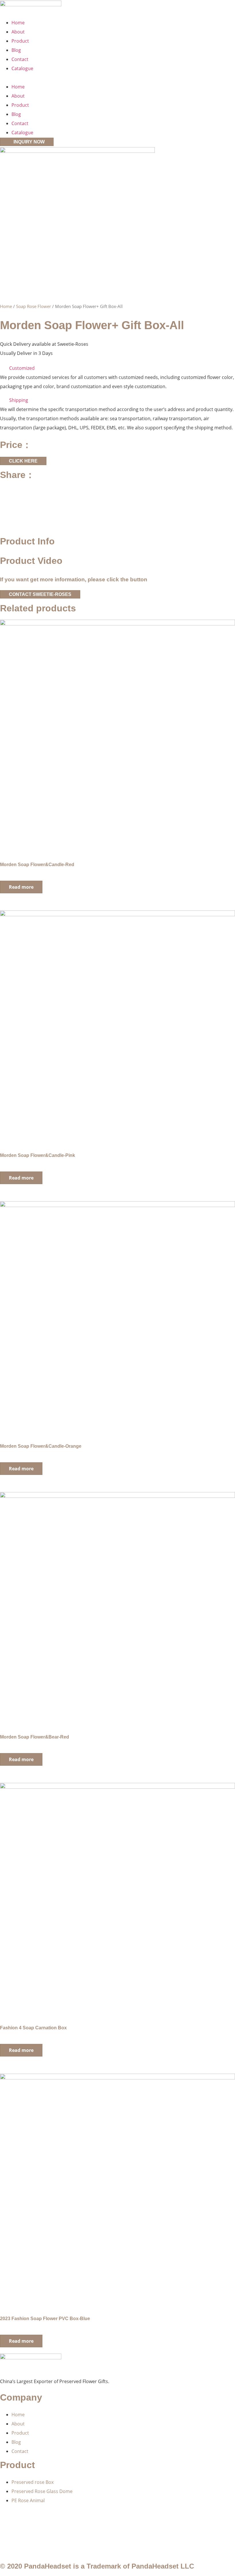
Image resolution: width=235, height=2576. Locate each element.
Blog (16, 50)
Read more (21, 887)
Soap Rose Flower (34, 306)
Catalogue (22, 68)
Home (18, 23)
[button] (117, 78)
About (18, 32)
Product (20, 41)
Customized (22, 368)
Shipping (19, 400)
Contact (20, 59)
